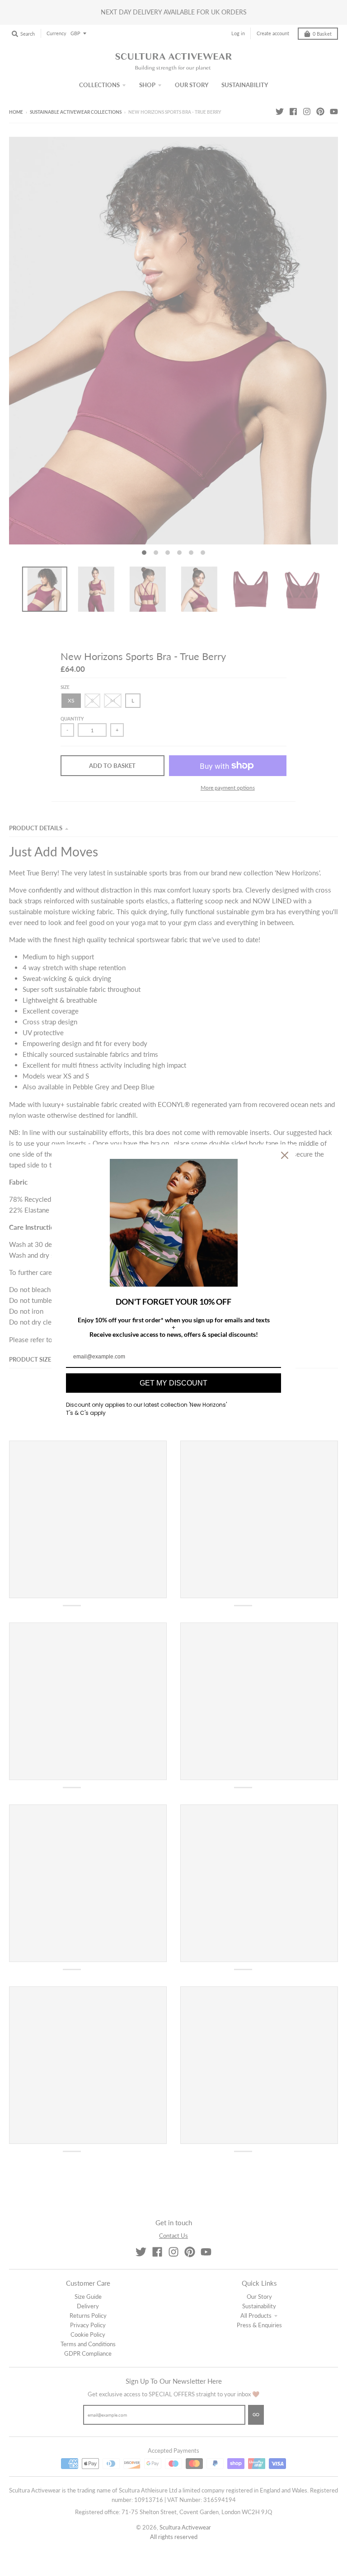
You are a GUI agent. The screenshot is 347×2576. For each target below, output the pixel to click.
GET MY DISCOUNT (173, 1383)
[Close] (285, 1155)
